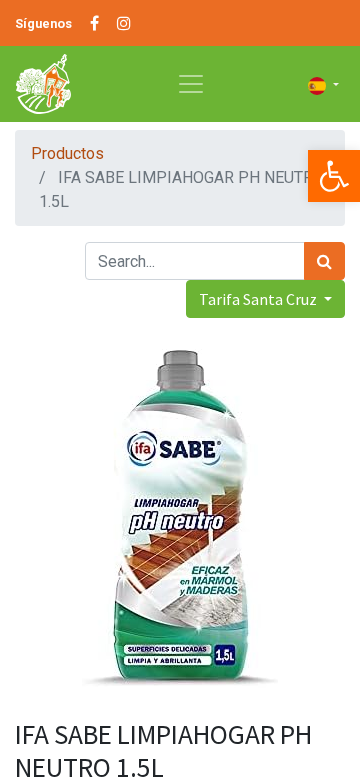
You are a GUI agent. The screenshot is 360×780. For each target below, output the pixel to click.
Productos (67, 153)
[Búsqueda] (324, 261)
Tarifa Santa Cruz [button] (259, 299)
